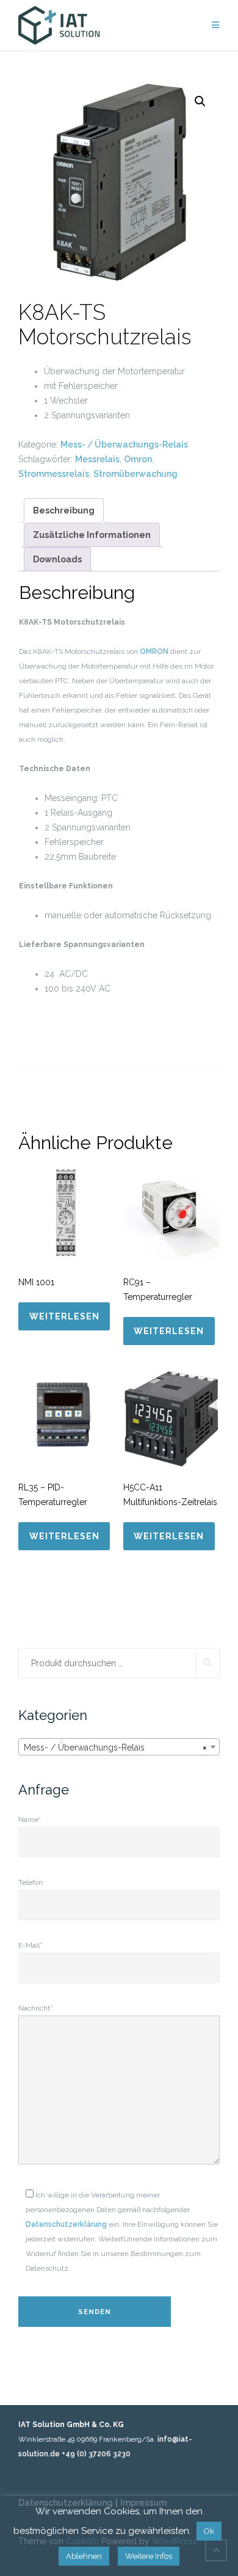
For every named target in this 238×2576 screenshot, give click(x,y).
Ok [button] (209, 2531)
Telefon (31, 1882)
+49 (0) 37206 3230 (96, 2454)
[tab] (64, 510)
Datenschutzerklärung (66, 2224)
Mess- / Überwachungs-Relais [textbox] (115, 1747)
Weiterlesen (64, 1316)
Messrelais (97, 459)
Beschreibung (64, 510)
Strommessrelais (54, 474)
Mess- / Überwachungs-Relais (124, 444)
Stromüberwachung (135, 474)
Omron (138, 459)
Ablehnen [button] (84, 2556)
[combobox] (119, 1747)
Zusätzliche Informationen (92, 535)
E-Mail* (30, 1945)
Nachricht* (35, 2008)
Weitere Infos (149, 2556)
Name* (30, 1820)
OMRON (154, 651)
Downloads (57, 559)
